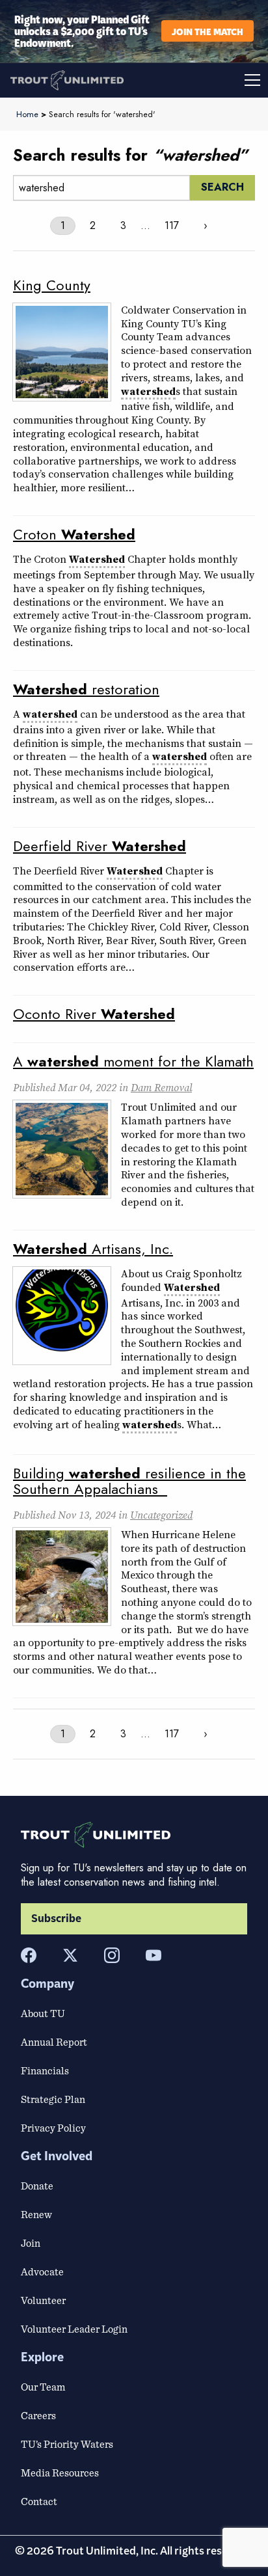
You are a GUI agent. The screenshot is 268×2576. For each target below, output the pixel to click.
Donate (37, 2186)
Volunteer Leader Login (74, 2329)
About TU (43, 2013)
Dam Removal (161, 1087)
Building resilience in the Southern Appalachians (129, 1481)
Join (31, 2243)
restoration (86, 689)
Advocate (42, 2271)
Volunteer (43, 2300)
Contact (39, 2501)
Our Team (43, 2387)
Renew (36, 2214)
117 (172, 225)
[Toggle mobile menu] (201, 80)
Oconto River (94, 1014)
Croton (74, 534)
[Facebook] (29, 1955)
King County (52, 285)
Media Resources (60, 2473)
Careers (38, 2415)
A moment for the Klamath (133, 1061)
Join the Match (208, 31)
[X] (70, 1955)
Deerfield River (100, 846)
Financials (45, 2070)
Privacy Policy (53, 2128)
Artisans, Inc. (93, 1249)
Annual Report (54, 2042)
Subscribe (56, 1919)
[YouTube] (154, 1955)
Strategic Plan (53, 2099)
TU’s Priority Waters (67, 2444)
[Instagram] (112, 1955)
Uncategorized (161, 1515)
